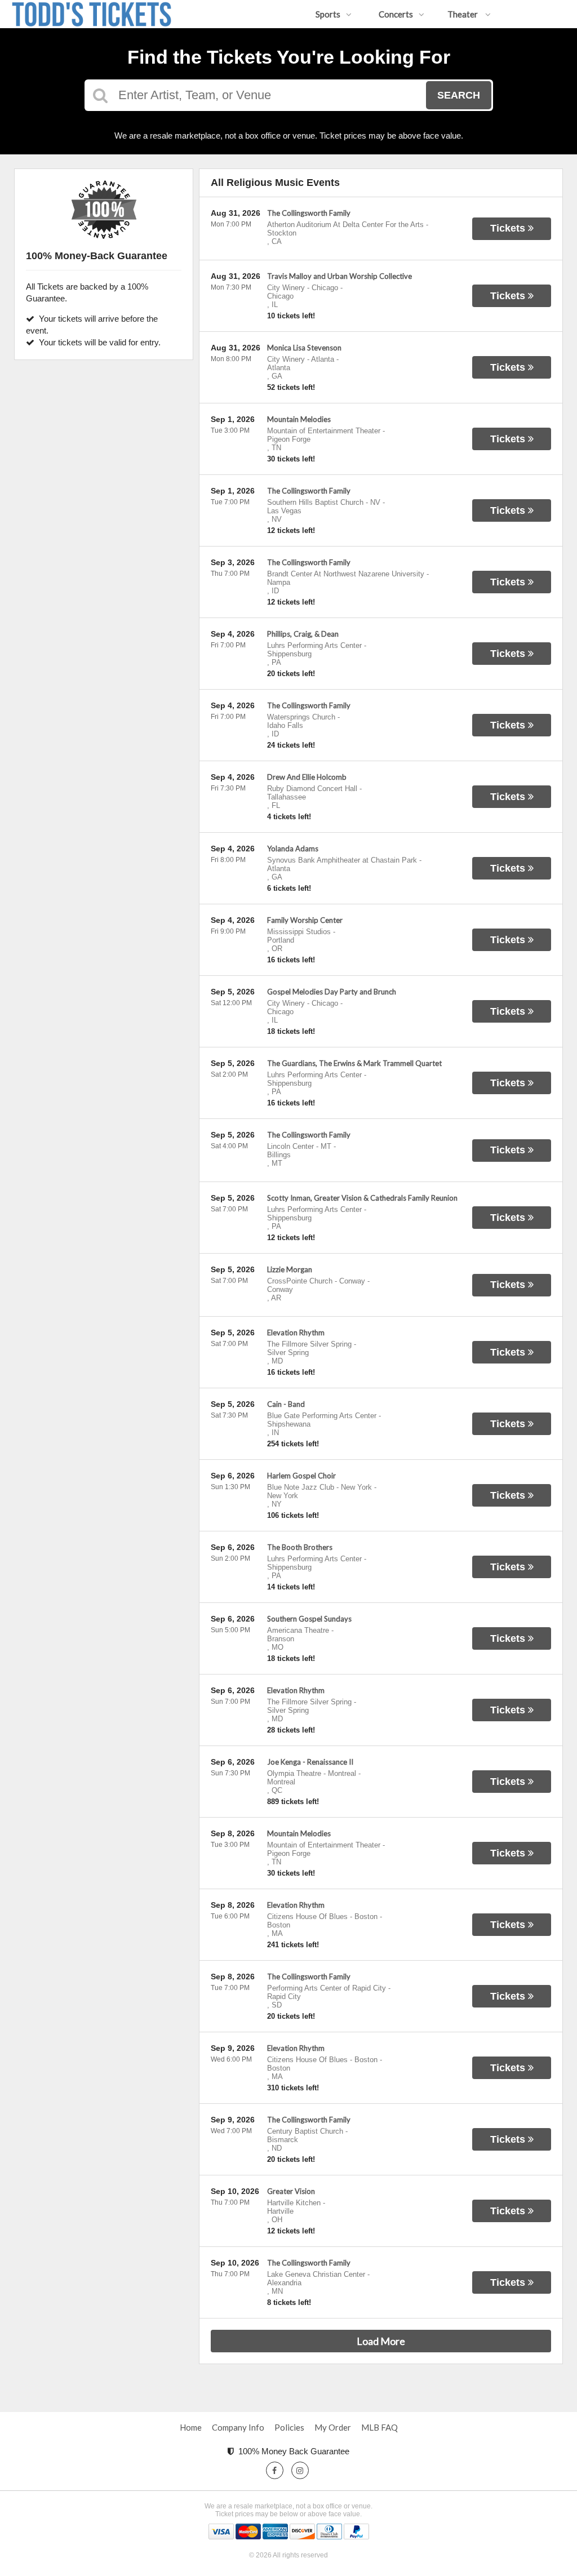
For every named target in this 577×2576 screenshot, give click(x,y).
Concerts (396, 14)
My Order (333, 2427)
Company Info (238, 2427)
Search (459, 95)
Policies (289, 2427)
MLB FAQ (380, 2427)
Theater (463, 14)
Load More (381, 2341)
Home (191, 2427)
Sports (328, 14)
